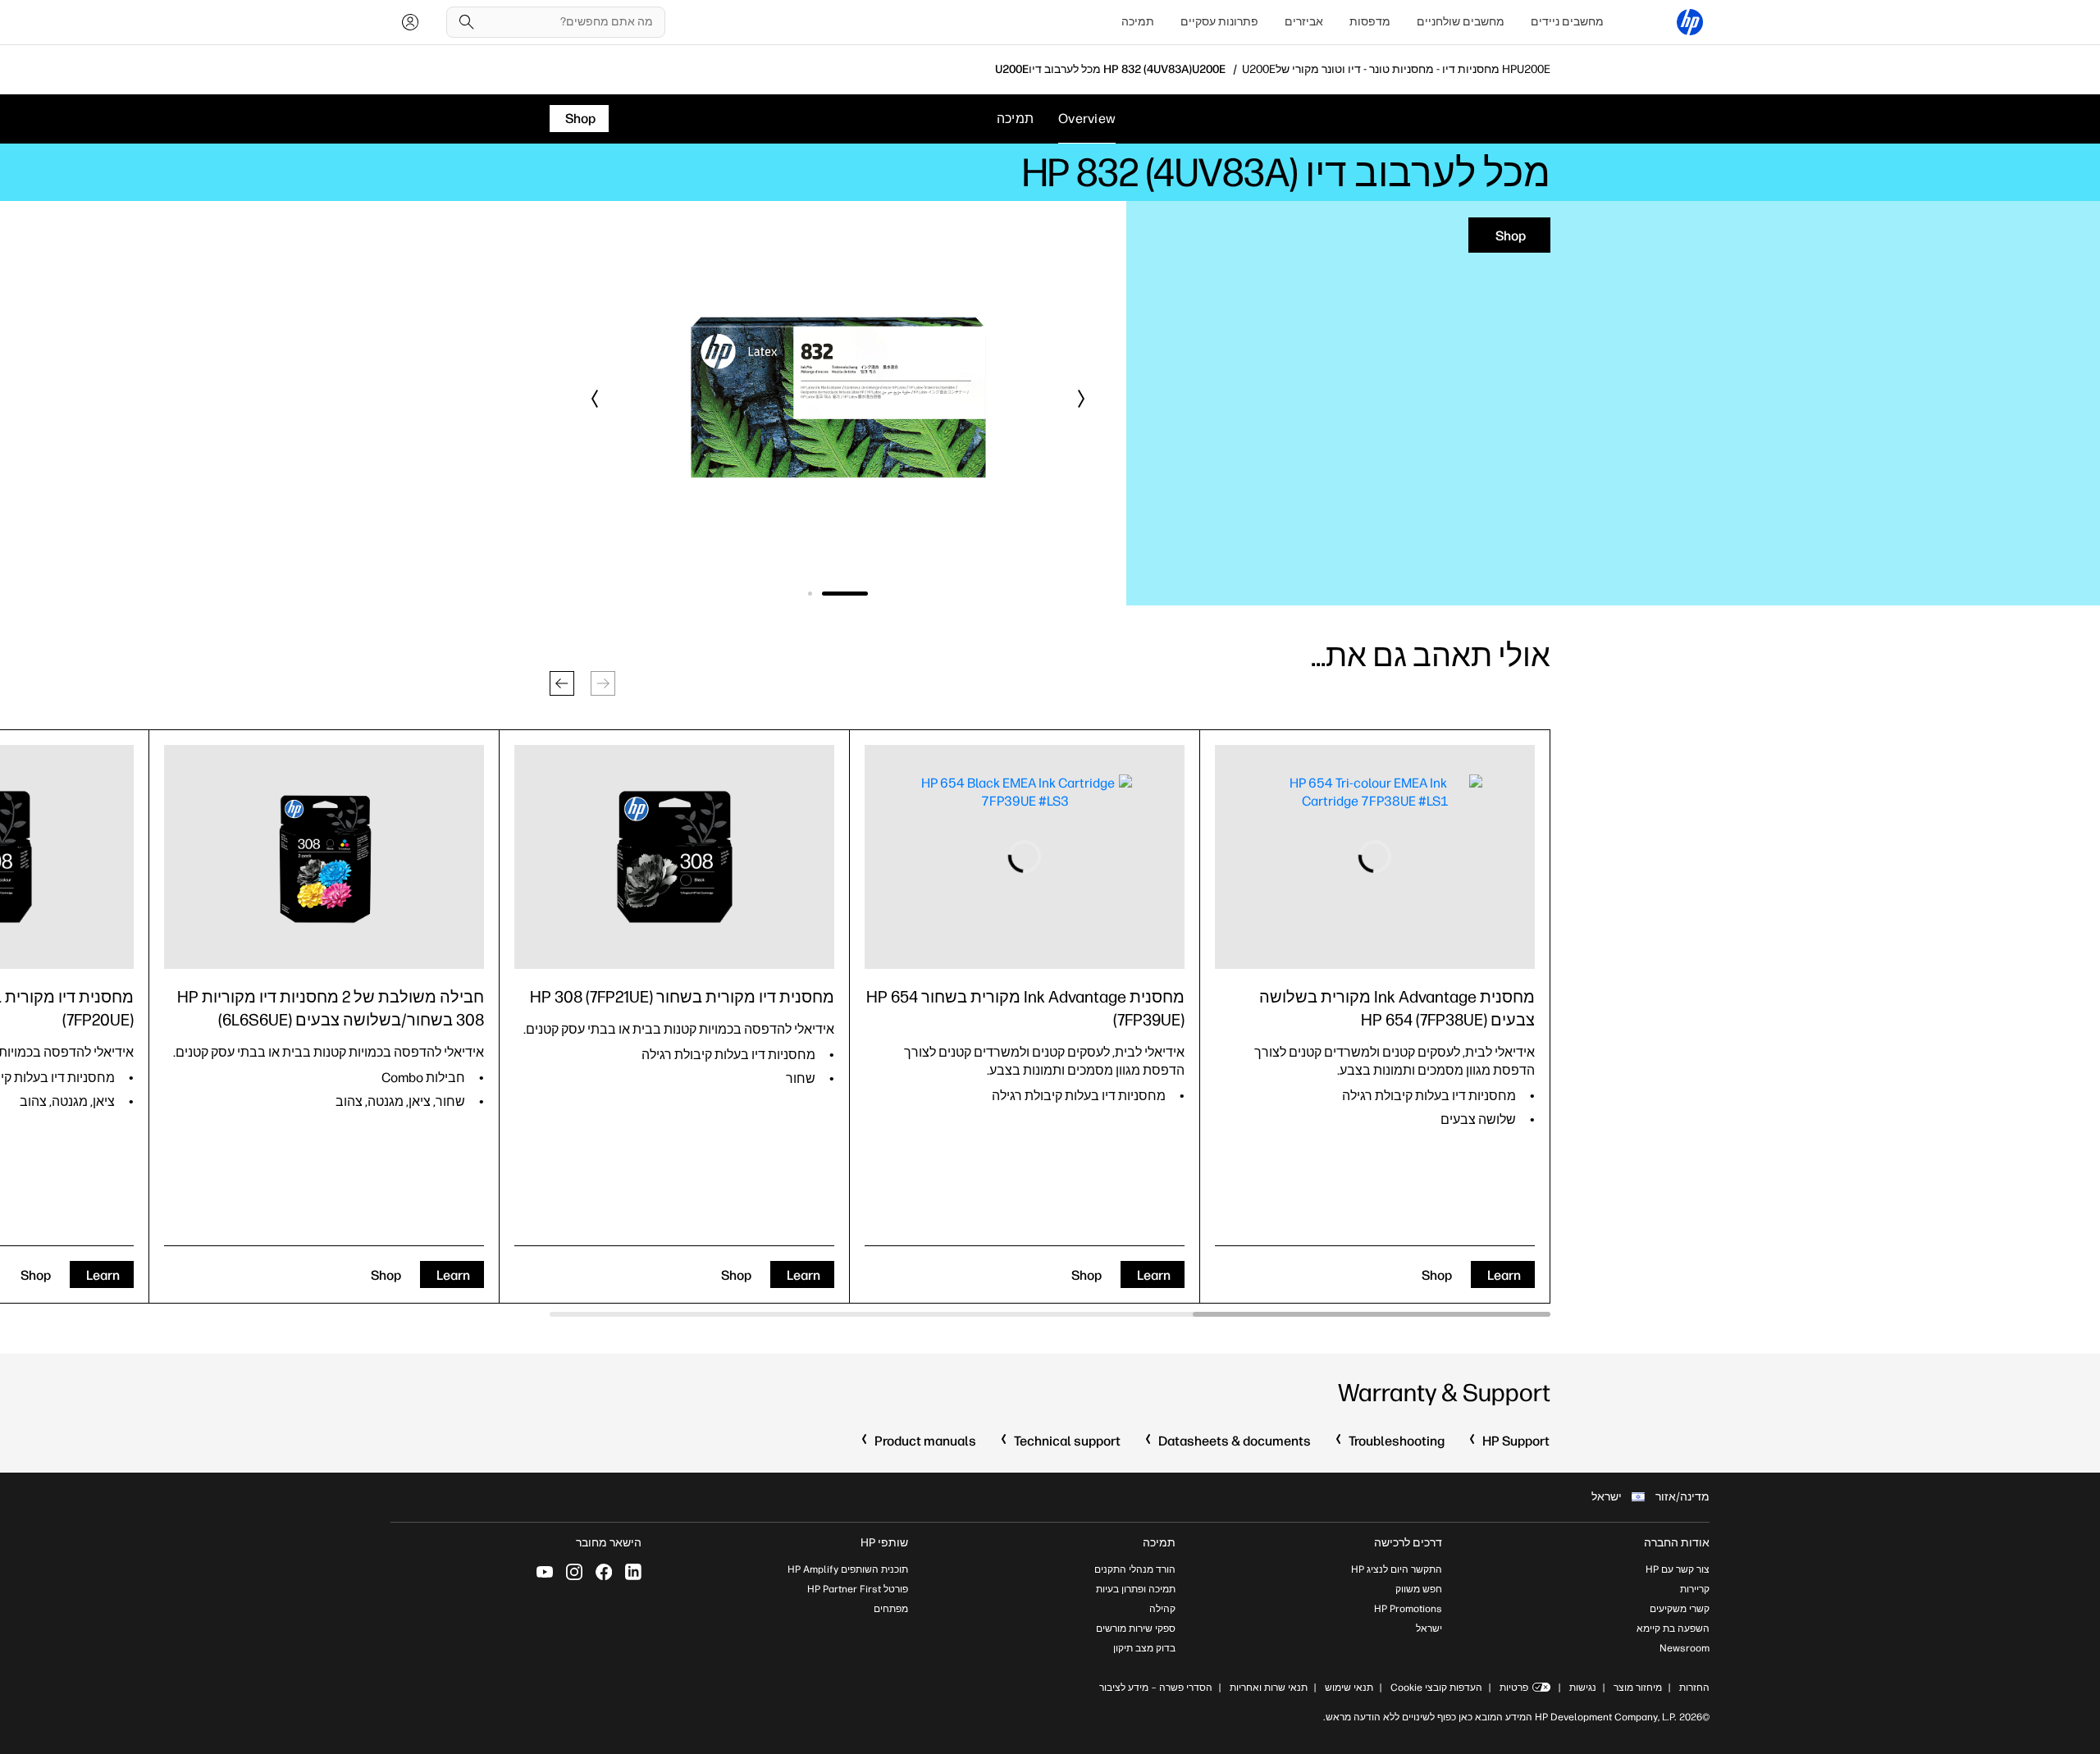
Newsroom (1685, 1648)
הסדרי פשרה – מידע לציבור (1156, 1688)
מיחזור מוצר (1638, 1688)
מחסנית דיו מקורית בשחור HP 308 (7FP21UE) (682, 997)
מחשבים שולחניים (1461, 22)
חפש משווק (1419, 1589)
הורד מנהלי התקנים (1135, 1569)
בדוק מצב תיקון (1144, 1648)
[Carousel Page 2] (831, 594)
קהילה (1162, 1609)
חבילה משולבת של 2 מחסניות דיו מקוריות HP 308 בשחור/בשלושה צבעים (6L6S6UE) (331, 1008)
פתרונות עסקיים (1219, 22)
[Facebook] (604, 1572)
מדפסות (1370, 22)
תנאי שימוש (1349, 1688)
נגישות (1583, 1688)
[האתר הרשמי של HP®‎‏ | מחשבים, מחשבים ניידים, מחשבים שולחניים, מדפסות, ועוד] (1690, 22)
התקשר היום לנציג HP (1397, 1569)
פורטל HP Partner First (858, 1589)
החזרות (1694, 1688)
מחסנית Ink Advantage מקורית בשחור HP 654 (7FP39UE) (1025, 1008)
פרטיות (1514, 1688)
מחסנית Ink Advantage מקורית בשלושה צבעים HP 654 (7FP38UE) (1397, 1008)
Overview (1087, 119)
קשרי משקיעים (1680, 1609)
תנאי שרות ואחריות (1267, 1688)
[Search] (467, 22)
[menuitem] (1567, 22)
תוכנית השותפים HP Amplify (848, 1569)
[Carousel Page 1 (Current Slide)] (866, 594)
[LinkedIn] (633, 1572)
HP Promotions (1408, 1609)
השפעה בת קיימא (1673, 1628)
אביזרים (1304, 22)
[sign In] (410, 22)
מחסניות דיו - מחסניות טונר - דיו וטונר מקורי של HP (1396, 70)
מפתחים (891, 1609)
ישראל (1429, 1628)
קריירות (1695, 1589)
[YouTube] (545, 1572)
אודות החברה (1677, 1543)
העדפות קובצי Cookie (1436, 1688)
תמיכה (1138, 22)
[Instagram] (574, 1572)
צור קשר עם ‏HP (1678, 1569)
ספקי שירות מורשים (1136, 1628)
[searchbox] (568, 22)
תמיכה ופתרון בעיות (1136, 1589)
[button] (1080, 399)
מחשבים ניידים (1567, 22)
